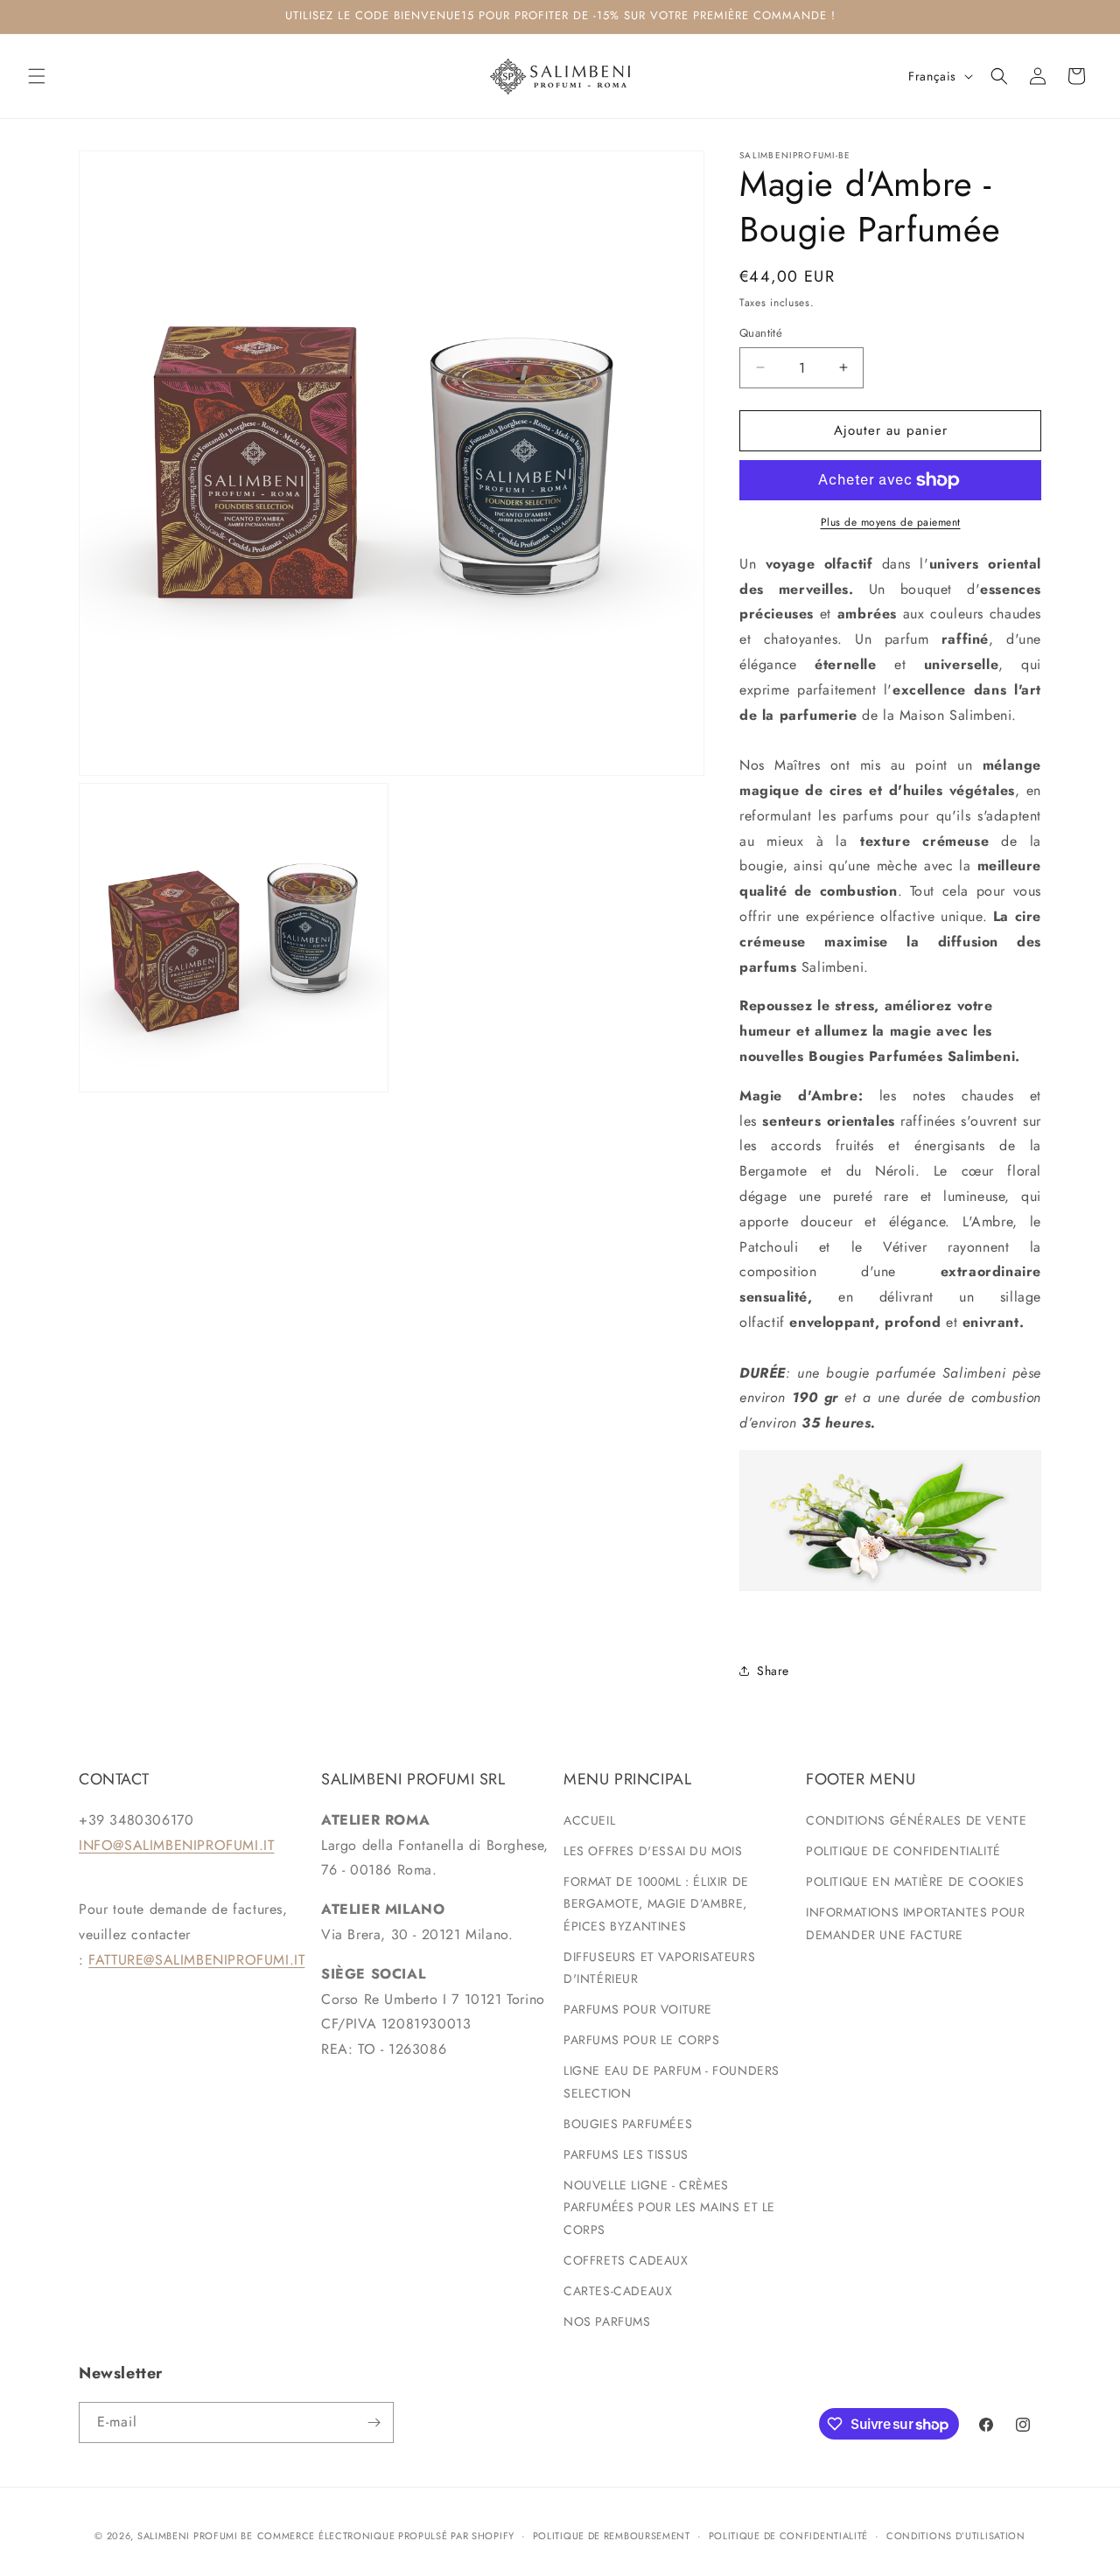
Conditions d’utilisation (956, 2536)
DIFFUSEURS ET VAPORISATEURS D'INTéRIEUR (659, 1968)
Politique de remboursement (612, 2536)
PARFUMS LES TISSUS (626, 2154)
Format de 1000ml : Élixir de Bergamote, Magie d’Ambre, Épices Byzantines (656, 1903)
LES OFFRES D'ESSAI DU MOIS (653, 1851)
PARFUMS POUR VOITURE (638, 2009)
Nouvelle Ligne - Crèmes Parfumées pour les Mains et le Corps (669, 2207)
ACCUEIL (589, 1820)
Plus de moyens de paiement (891, 522)
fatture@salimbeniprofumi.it (196, 1960)
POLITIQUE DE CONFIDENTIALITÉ (903, 1851)
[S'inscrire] (374, 2422)
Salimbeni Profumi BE (195, 2536)
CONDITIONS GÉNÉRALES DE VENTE (916, 1820)
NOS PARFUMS (607, 2321)
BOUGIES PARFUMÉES (628, 2124)
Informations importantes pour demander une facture (915, 1923)
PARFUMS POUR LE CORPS (642, 2040)
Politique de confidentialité (789, 2536)
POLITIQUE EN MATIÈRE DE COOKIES (915, 1881)
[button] (37, 76)
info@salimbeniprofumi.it (176, 1845)
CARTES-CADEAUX (618, 2291)
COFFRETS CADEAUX (626, 2260)
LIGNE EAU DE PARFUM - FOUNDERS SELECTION (672, 2081)
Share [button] (773, 1671)
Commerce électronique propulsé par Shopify (386, 2536)
